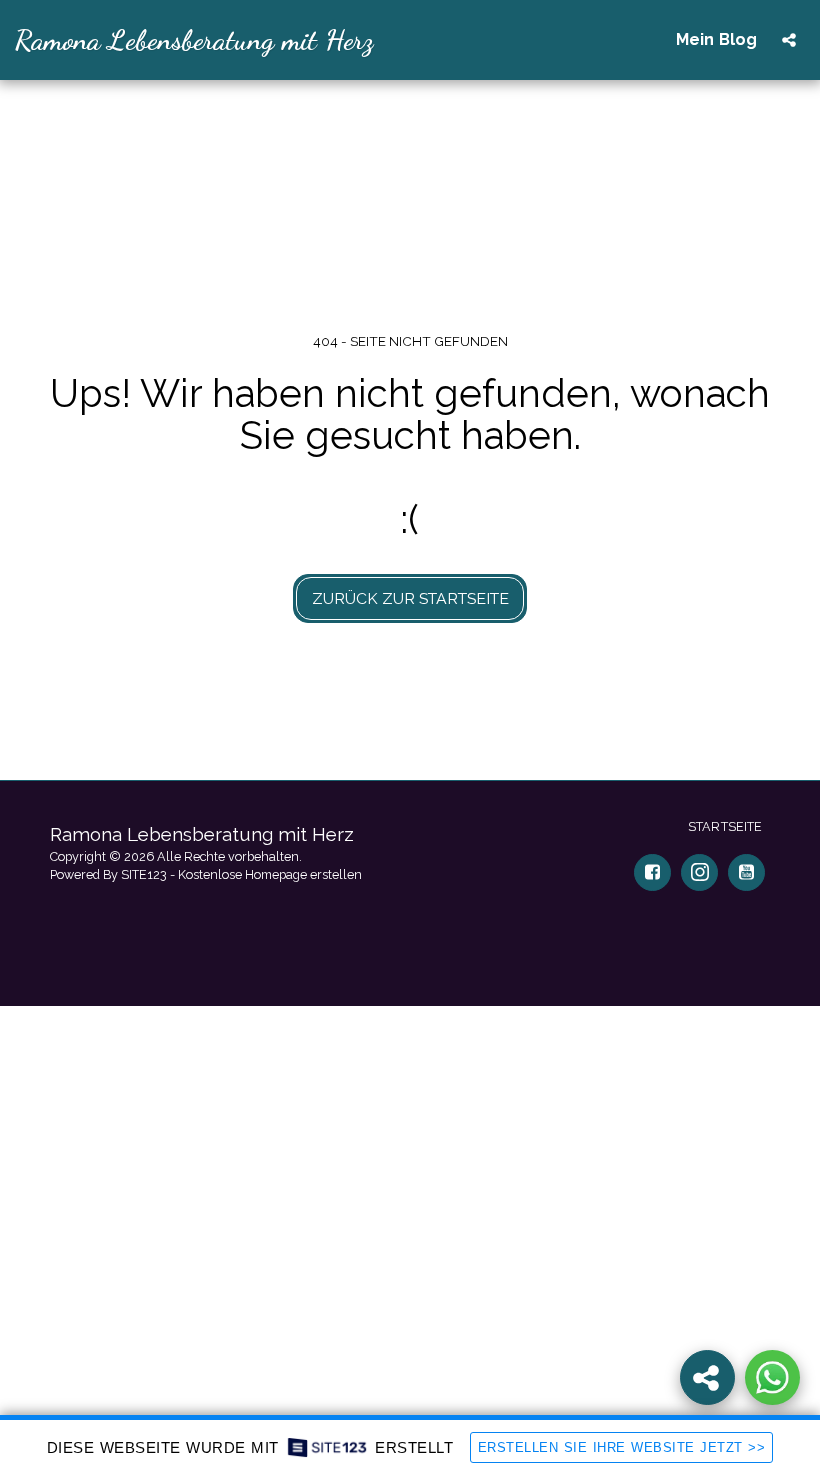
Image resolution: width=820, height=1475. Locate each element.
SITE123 (144, 874)
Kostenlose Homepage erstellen (270, 874)
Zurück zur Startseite (410, 598)
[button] (789, 40)
